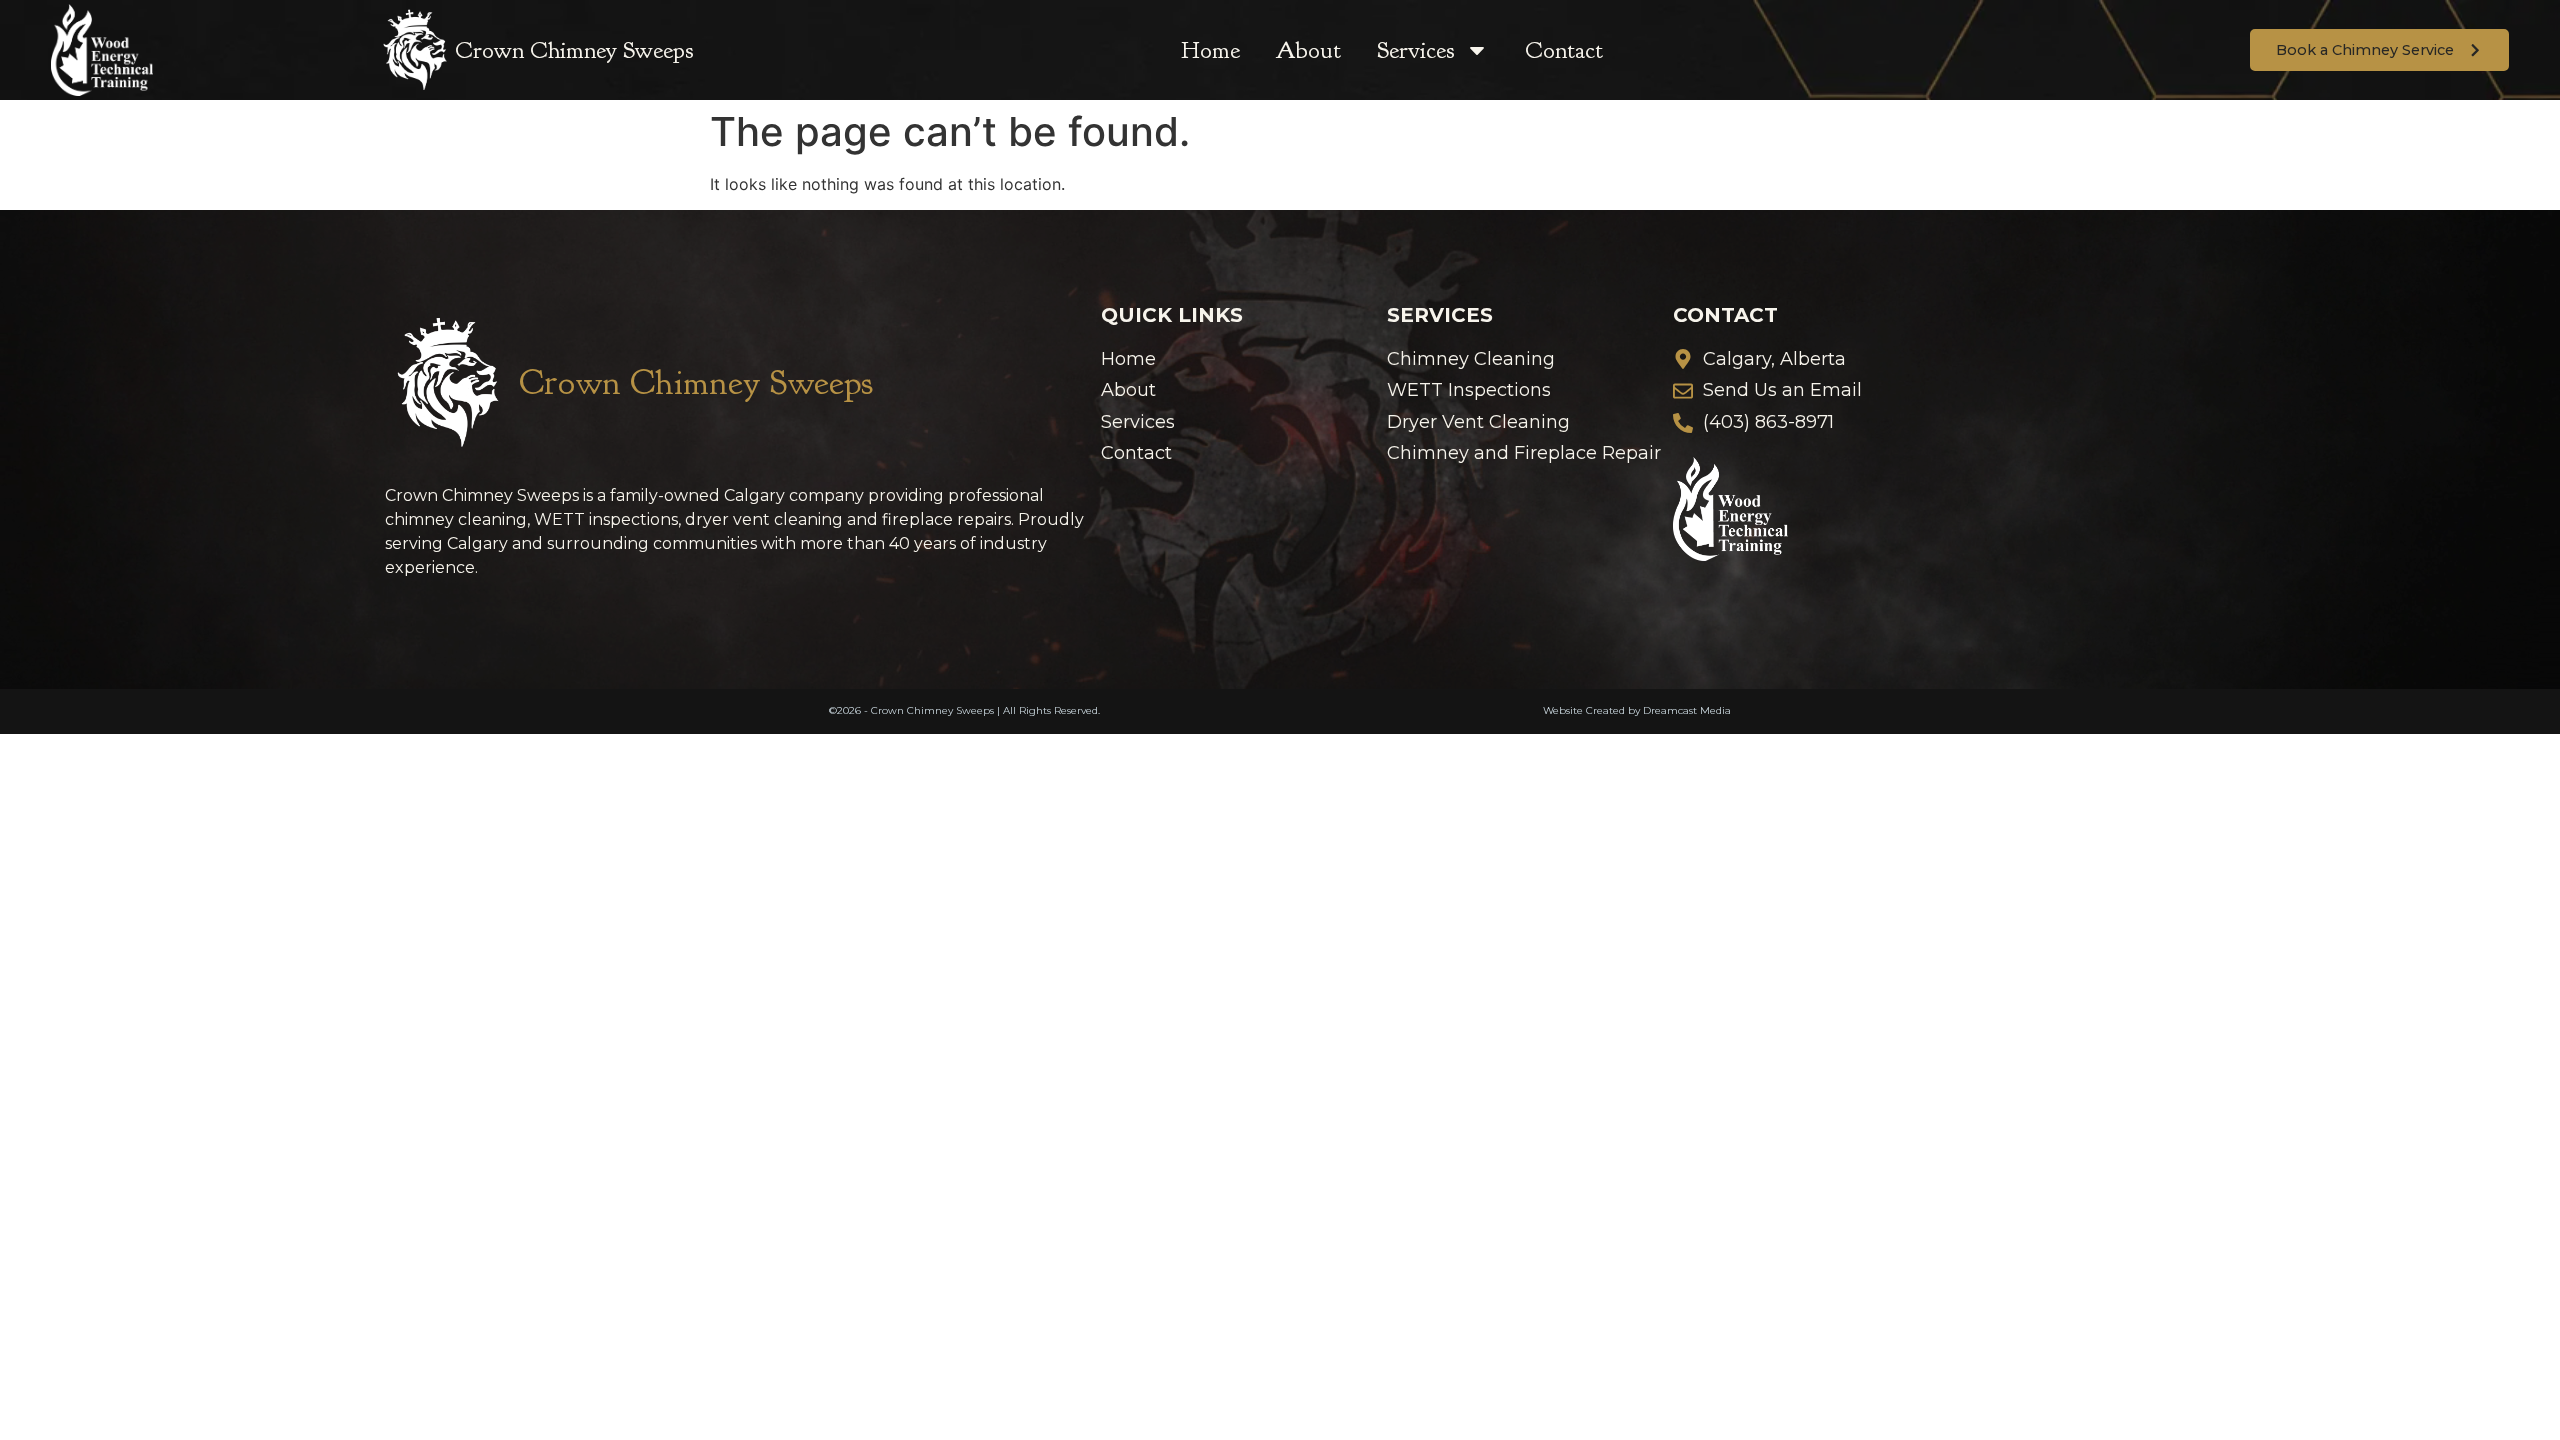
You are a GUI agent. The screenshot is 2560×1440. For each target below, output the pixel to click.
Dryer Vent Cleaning (1478, 422)
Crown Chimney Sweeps (574, 50)
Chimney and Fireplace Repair (1524, 453)
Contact (1564, 50)
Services (1416, 50)
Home (1210, 50)
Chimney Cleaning (1471, 359)
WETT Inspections (1469, 390)
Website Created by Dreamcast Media (1637, 710)
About (1308, 50)
